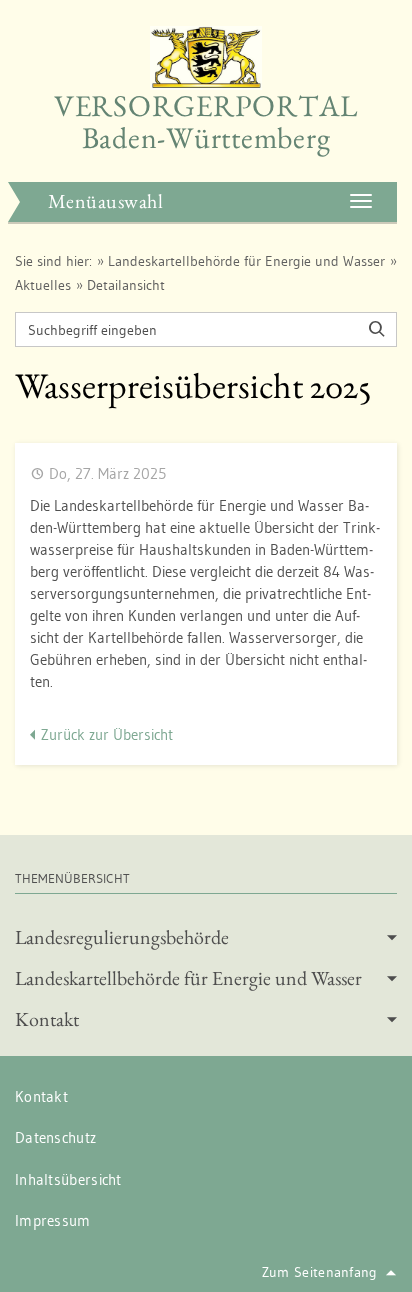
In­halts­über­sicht (68, 1179)
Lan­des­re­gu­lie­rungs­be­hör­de (122, 937)
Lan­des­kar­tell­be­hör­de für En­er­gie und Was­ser (246, 261)
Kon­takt (47, 1019)
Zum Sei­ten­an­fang (320, 1272)
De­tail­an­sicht (126, 285)
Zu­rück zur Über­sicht (107, 734)
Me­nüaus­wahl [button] (106, 201)
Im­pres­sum (53, 1220)
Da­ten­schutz (55, 1137)
